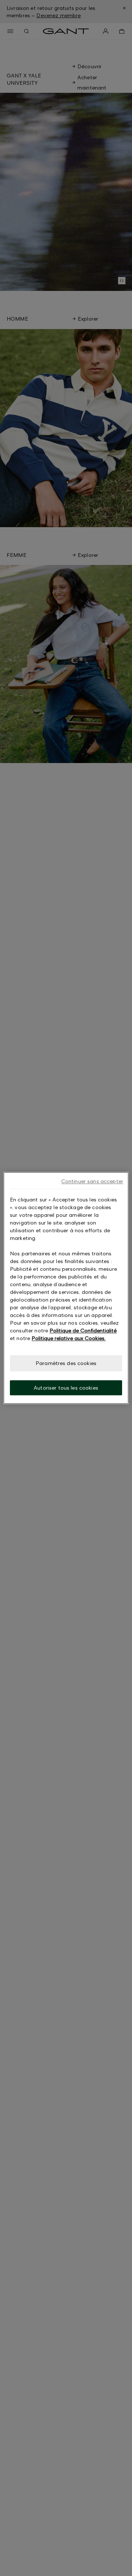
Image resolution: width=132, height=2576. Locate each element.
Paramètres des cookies (66, 1363)
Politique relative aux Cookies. (69, 1338)
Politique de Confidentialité (83, 1330)
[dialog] (66, 1288)
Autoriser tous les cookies (66, 1388)
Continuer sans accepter (92, 1181)
